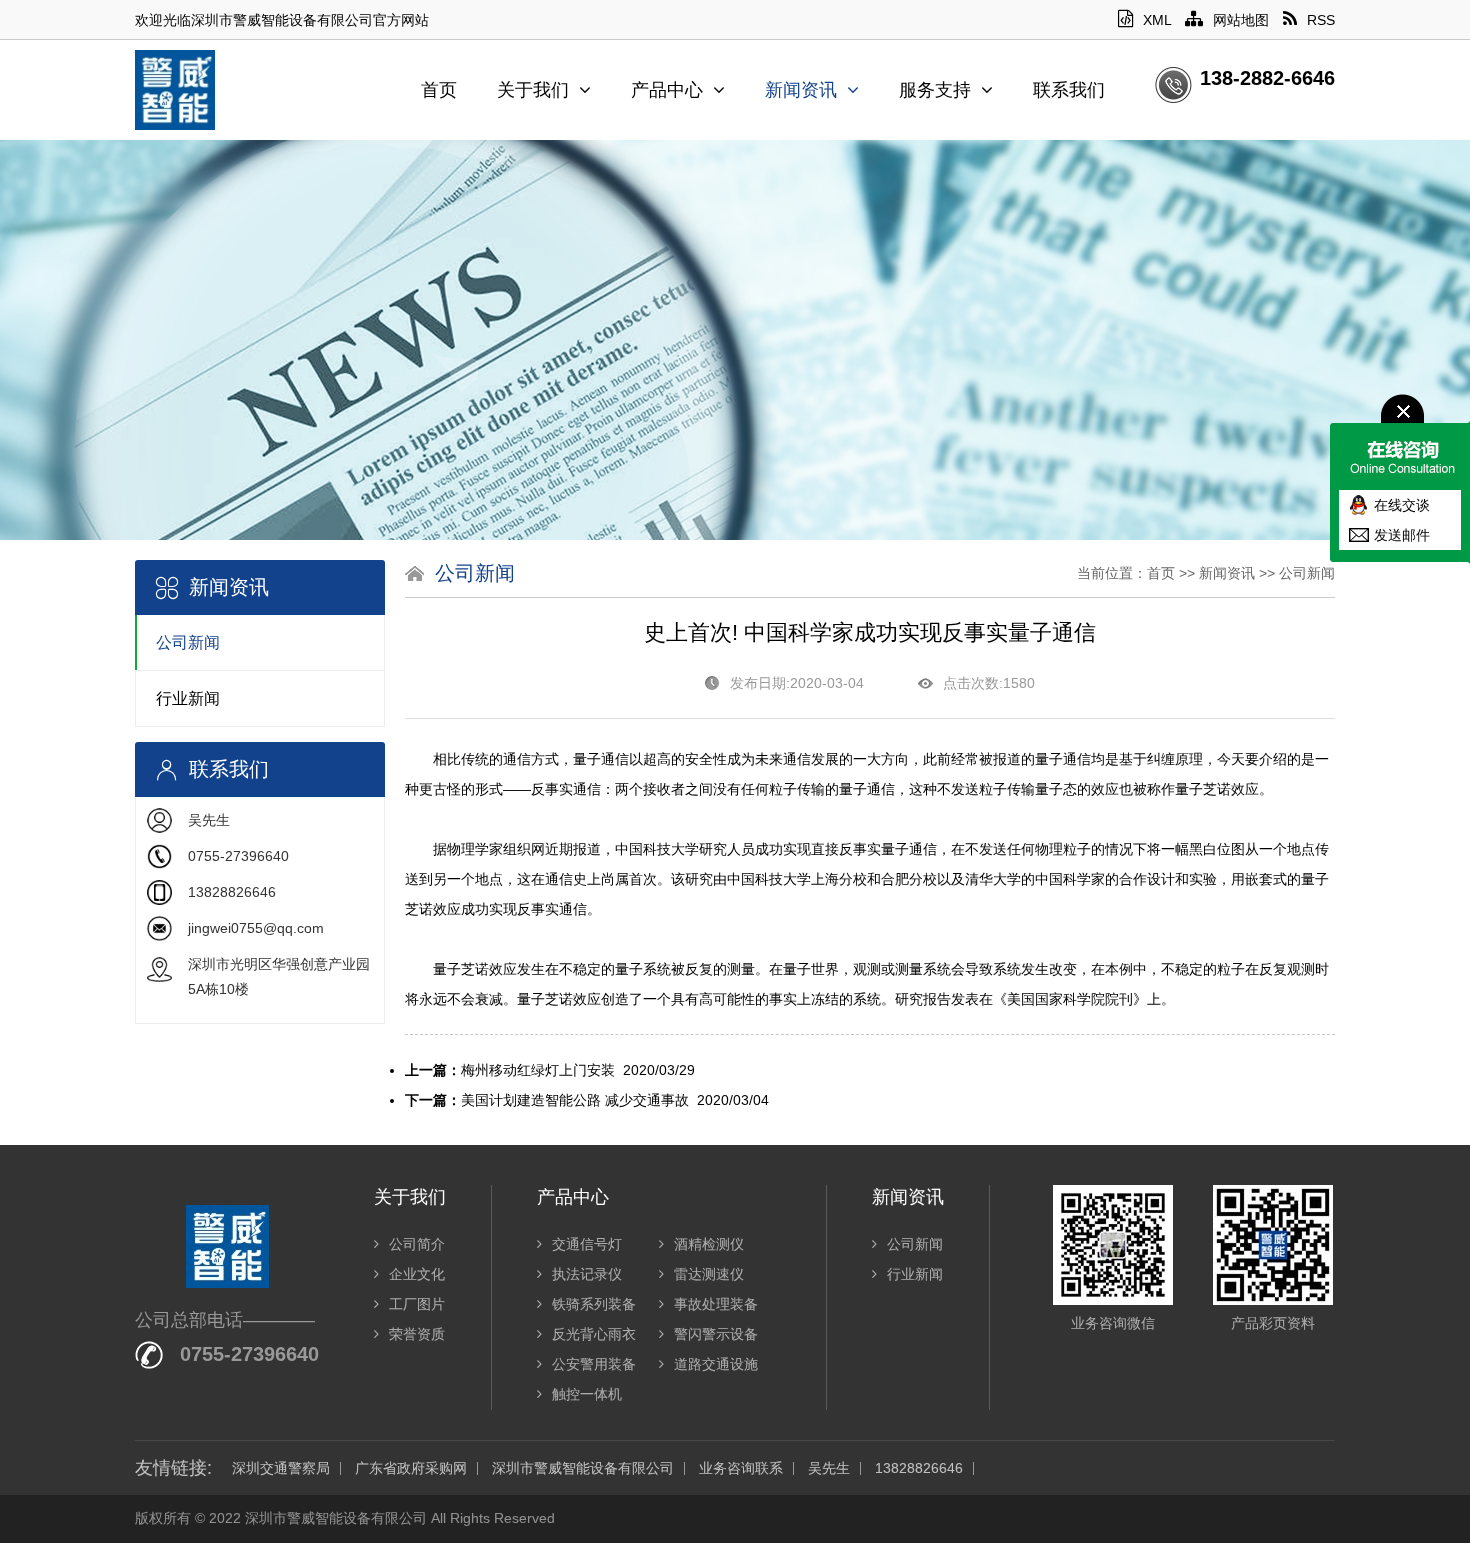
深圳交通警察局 (281, 1468)
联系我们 (1069, 90)
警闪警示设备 (716, 1334)
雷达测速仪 (709, 1274)
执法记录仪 (587, 1274)
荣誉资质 (417, 1334)
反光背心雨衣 (594, 1334)
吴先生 (829, 1468)
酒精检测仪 (709, 1244)
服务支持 (935, 90)
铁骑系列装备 (594, 1304)
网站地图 (1241, 20)
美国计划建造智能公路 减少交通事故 (575, 1100)
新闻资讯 (801, 90)
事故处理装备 (716, 1304)
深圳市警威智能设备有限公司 (583, 1468)
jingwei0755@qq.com (256, 928)
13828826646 (919, 1468)
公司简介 (417, 1244)
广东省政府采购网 (411, 1468)
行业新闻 (188, 698)
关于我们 (533, 90)
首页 (439, 90)
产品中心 (667, 90)
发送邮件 (1402, 535)
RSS (1321, 20)
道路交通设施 (716, 1364)
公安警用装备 (594, 1364)
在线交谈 (1402, 505)
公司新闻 (188, 642)
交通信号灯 (587, 1244)
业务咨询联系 (741, 1468)
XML (1157, 20)
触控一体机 (587, 1394)
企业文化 (417, 1274)
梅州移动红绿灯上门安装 (538, 1070)
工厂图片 (417, 1304)
